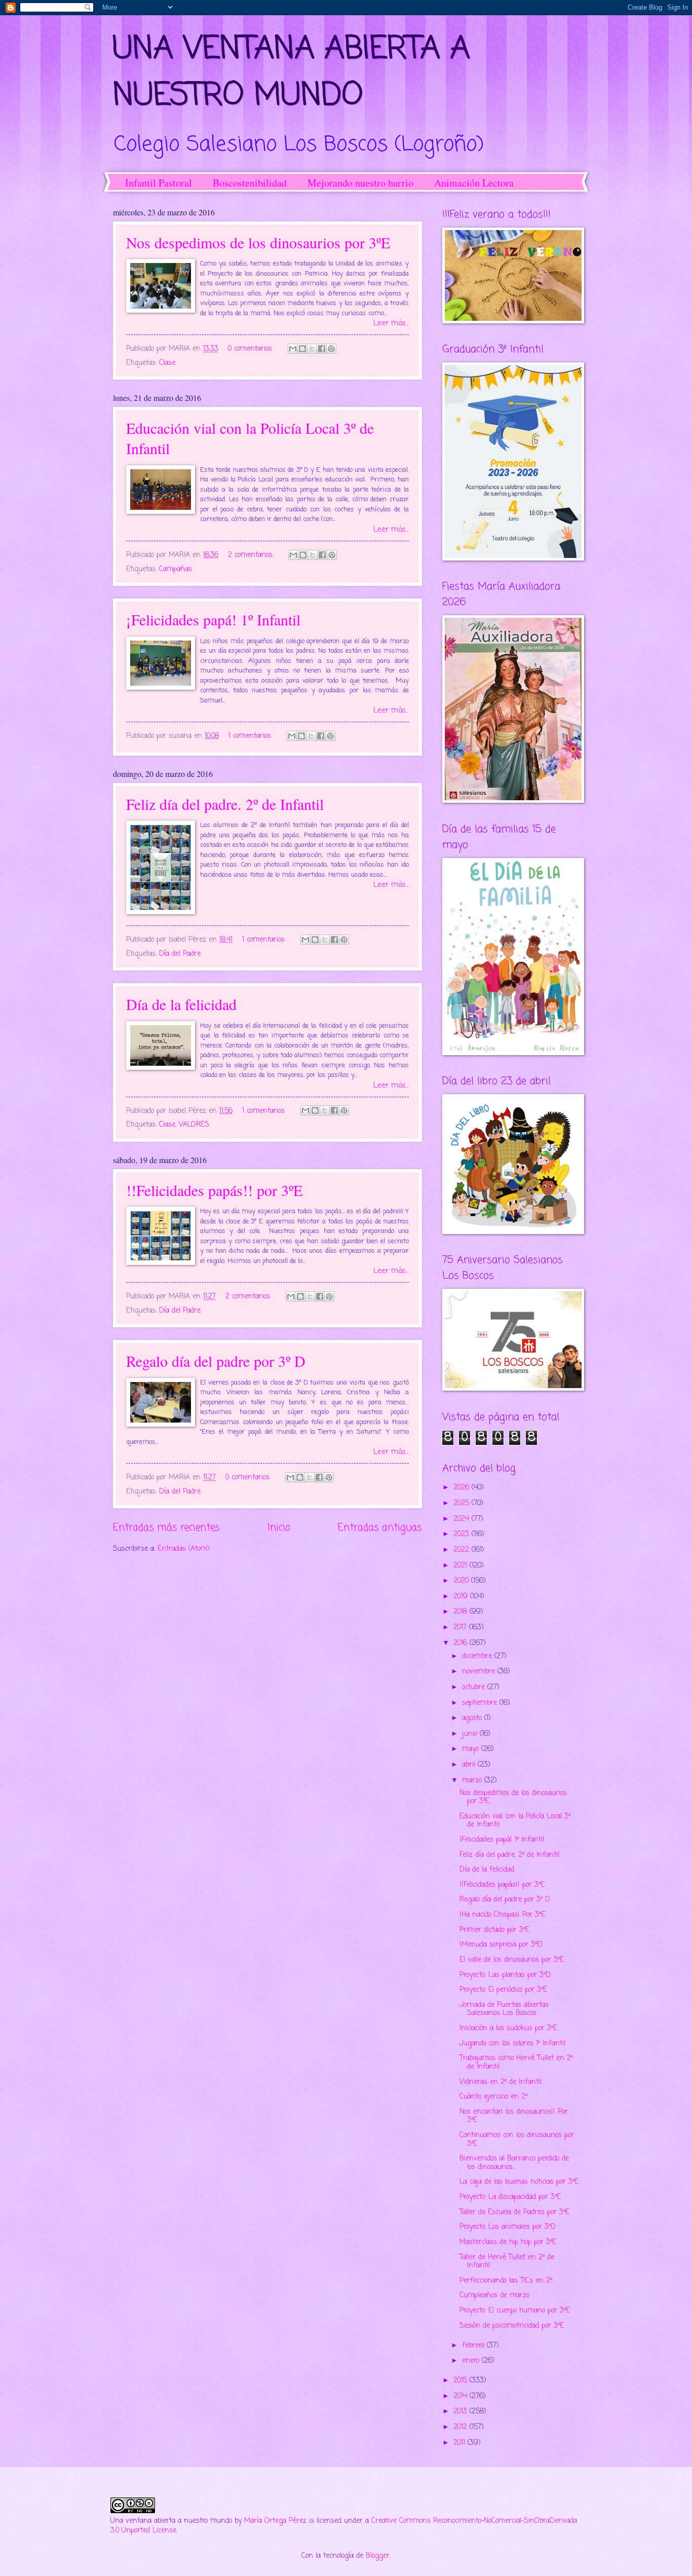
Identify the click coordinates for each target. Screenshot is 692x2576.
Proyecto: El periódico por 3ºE (503, 1990)
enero (472, 2361)
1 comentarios (250, 736)
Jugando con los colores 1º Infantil (512, 2044)
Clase (167, 363)
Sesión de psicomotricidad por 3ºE (512, 2326)
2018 (462, 1612)
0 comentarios (250, 349)
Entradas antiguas (380, 1528)
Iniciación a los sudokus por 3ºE (508, 2028)
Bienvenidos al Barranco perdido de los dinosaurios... (514, 2163)
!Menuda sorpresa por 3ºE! (501, 1945)
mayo (472, 1749)
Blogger (378, 2556)
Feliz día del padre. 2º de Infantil (225, 804)
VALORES (194, 1125)
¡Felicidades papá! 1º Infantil (213, 619)
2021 (462, 1566)
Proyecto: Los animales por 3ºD (508, 2227)
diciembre (478, 1656)
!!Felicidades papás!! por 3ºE (214, 1190)
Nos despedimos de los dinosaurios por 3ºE (258, 242)
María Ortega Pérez (275, 2521)
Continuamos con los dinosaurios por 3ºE (517, 2140)
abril (470, 1765)
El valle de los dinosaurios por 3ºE (512, 1960)
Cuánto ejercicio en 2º (493, 2097)
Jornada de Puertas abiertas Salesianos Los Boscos (504, 2009)
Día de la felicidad (181, 1004)
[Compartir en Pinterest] (331, 349)
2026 (463, 1488)
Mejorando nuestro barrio (360, 183)
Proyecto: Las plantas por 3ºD (505, 1975)
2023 (463, 1534)
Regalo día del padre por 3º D (216, 1361)
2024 (463, 1519)
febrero (474, 2346)
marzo (473, 1781)
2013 (462, 2412)
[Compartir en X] (312, 349)
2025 (463, 1503)
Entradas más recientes (166, 1528)
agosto (473, 1718)
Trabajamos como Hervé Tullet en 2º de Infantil (516, 2063)
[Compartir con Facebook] (322, 349)
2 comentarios (250, 555)
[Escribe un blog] (302, 349)
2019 (462, 1597)
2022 (463, 1550)
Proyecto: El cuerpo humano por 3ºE (515, 2311)
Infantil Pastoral (159, 183)
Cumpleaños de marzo (494, 2295)
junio (471, 1734)
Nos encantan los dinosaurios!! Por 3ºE (514, 2116)
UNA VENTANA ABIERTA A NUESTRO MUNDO (292, 73)
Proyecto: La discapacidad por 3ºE (510, 2197)
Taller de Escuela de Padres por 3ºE (514, 2212)
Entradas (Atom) (184, 1549)
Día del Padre (180, 954)
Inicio (279, 1528)
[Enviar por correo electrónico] (293, 349)
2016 (462, 1643)
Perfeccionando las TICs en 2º (506, 2281)
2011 (460, 2443)
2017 (461, 1628)
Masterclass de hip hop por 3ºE (508, 2242)
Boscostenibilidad (250, 183)
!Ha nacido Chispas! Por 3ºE (502, 1915)
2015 (462, 2381)
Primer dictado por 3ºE (494, 1930)
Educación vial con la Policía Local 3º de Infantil (515, 1821)
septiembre (481, 1703)
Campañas (176, 569)
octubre (475, 1687)
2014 (462, 2396)
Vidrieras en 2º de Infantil (501, 2082)
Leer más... (391, 323)
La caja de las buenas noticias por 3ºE (519, 2182)
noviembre (480, 1672)
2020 (462, 1581)
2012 (462, 2427)
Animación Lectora (474, 183)
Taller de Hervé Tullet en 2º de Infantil (507, 2262)
